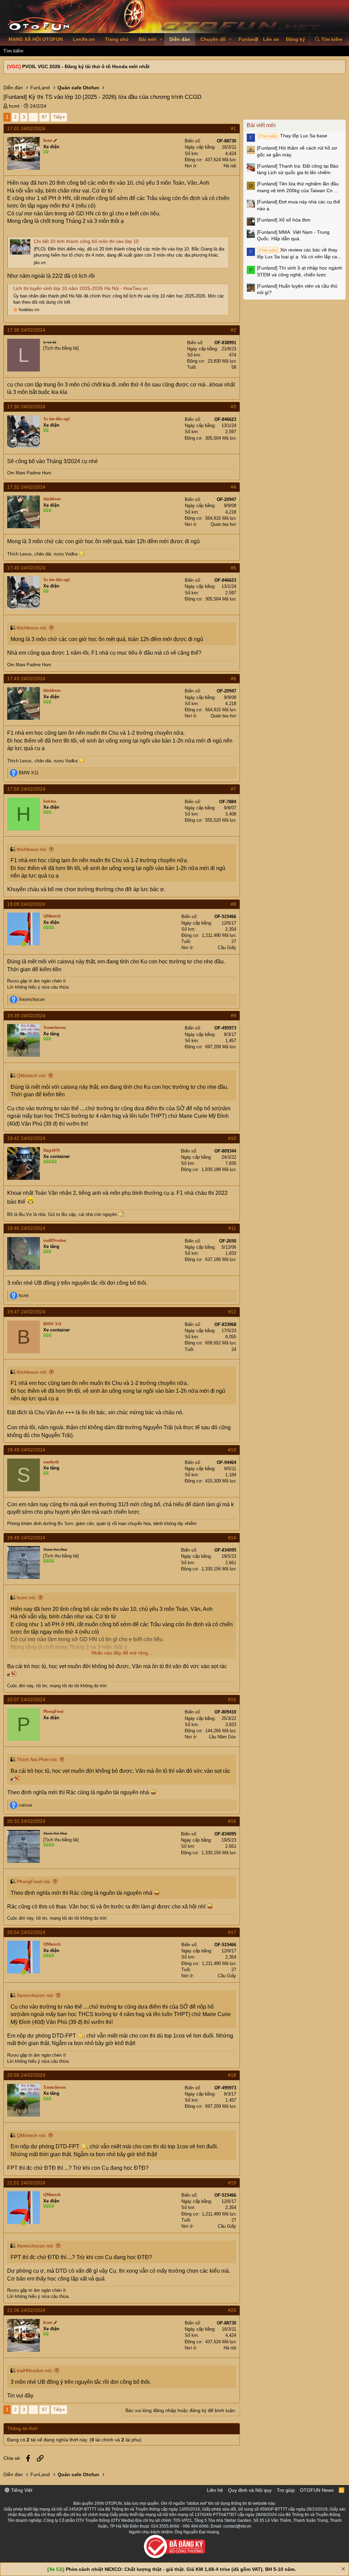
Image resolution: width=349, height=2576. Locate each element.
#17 (232, 1932)
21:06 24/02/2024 (26, 2310)
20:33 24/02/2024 (26, 1821)
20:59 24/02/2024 (26, 2075)
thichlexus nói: (32, 628)
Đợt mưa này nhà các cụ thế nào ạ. (299, 205)
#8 (233, 904)
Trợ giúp (286, 2490)
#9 (233, 1016)
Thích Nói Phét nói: (37, 1759)
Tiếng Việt (21, 2490)
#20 (232, 2310)
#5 (233, 568)
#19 (232, 2183)
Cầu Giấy (227, 948)
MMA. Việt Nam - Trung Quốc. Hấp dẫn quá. (293, 235)
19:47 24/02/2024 (26, 1312)
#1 (233, 128)
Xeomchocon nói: (35, 1995)
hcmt (14, 106)
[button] (161, 40)
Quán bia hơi (223, 524)
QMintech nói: (32, 1076)
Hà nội (230, 166)
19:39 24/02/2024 (26, 1016)
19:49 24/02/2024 (26, 1450)
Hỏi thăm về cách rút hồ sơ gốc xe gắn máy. (297, 151)
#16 (232, 1821)
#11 (232, 1228)
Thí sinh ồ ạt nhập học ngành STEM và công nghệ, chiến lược (300, 271)
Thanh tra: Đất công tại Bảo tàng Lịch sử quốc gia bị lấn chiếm (298, 169)
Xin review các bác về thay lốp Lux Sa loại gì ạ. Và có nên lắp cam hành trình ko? (299, 254)
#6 (233, 679)
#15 (232, 1699)
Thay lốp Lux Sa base (293, 136)
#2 (233, 330)
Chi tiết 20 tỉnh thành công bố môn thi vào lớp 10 (86, 241)
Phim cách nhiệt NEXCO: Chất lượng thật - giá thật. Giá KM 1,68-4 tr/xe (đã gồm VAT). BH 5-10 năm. (181, 2569)
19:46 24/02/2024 (26, 1228)
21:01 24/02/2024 (26, 2183)
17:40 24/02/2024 (26, 568)
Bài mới (148, 39)
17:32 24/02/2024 (26, 487)
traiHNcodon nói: (35, 2371)
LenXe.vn (84, 39)
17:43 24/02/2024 (26, 679)
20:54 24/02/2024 (26, 1932)
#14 (232, 1538)
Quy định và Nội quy (250, 2490)
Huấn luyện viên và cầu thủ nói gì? (297, 289)
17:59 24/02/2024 (26, 789)
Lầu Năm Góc (223, 1737)
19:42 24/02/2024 (26, 1138)
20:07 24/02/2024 (26, 1699)
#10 (232, 1138)
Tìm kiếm (13, 51)
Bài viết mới (261, 125)
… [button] (33, 117)
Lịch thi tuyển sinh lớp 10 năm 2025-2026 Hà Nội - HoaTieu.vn (81, 288)
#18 (232, 2075)
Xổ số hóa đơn (284, 220)
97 (44, 117)
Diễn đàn (180, 39)
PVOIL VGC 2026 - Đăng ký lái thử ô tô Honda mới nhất (86, 66)
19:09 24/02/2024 (26, 904)
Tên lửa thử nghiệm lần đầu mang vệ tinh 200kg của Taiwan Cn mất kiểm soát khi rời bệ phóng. (300, 187)
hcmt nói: (27, 1598)
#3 (233, 407)
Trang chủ (117, 39)
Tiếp (58, 117)
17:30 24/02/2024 (26, 330)
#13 (232, 1450)
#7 (233, 789)
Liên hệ (215, 2490)
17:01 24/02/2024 (26, 128)
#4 (233, 487)
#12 (232, 1312)
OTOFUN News (317, 2490)
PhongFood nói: (34, 1881)
